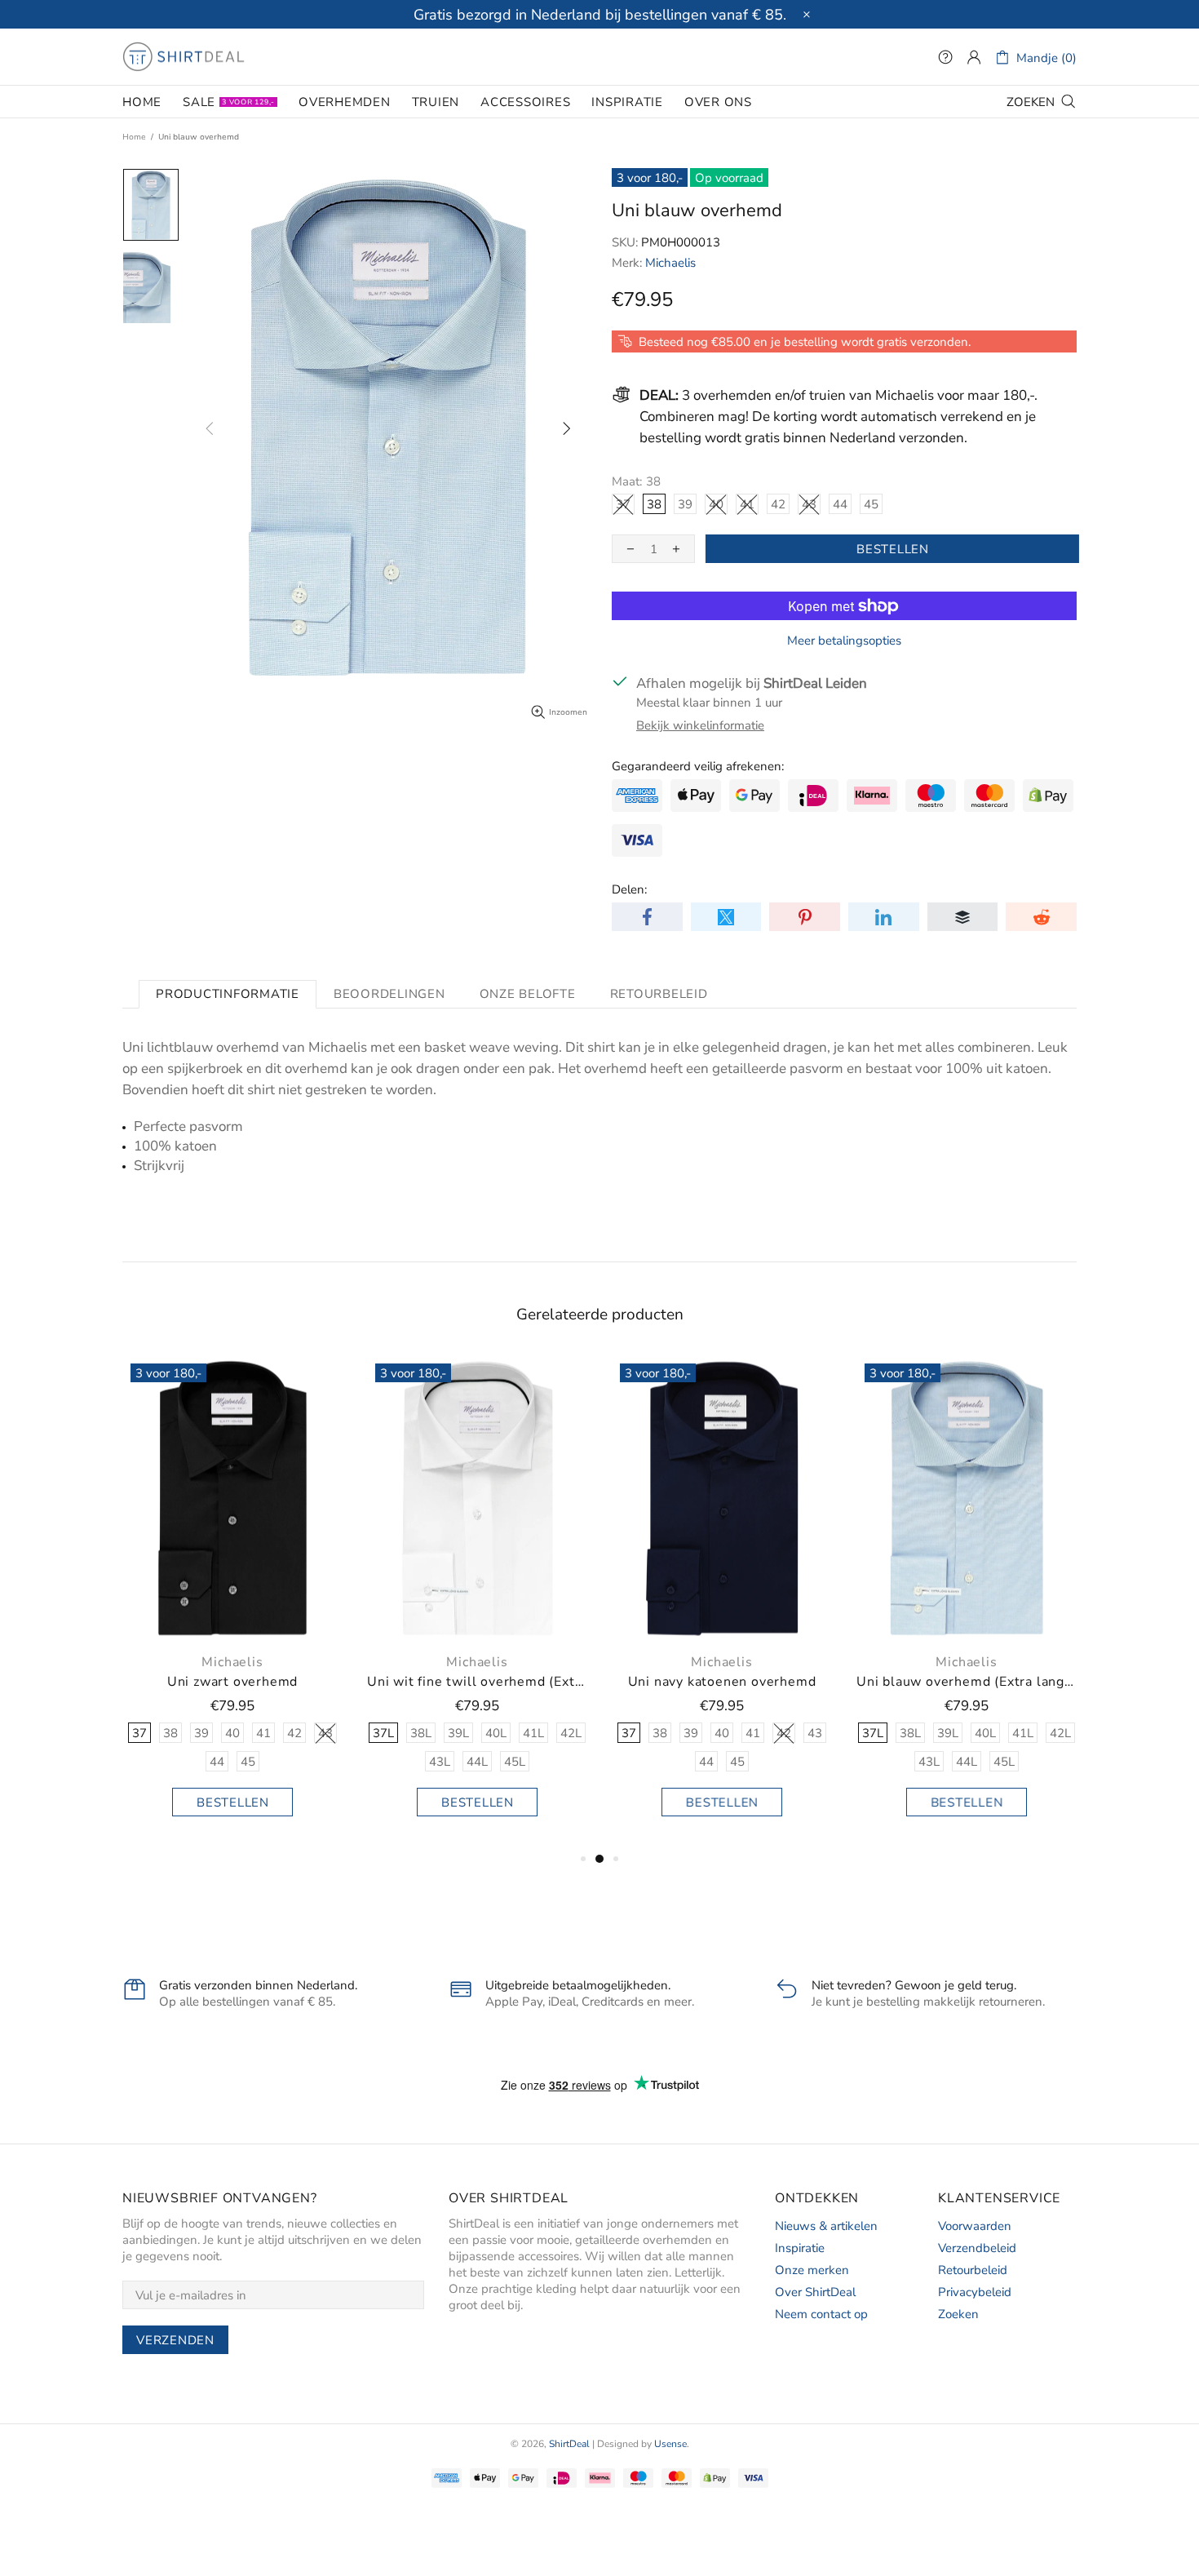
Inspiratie (800, 2248)
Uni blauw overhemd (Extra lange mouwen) (967, 1682)
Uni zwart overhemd (232, 1682)
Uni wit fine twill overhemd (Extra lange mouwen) (477, 1682)
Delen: (629, 889)
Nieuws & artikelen (826, 2226)
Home (134, 137)
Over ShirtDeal (815, 2292)
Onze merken (812, 2270)
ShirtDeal (184, 57)
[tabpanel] (232, 1602)
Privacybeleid (975, 2292)
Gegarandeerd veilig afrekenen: (698, 766)
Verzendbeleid (977, 2248)
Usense (670, 2444)
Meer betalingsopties (844, 641)
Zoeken (958, 2314)
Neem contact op (821, 2314)
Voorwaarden (975, 2226)
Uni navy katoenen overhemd (722, 1682)
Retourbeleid (973, 2270)
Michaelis (670, 263)
